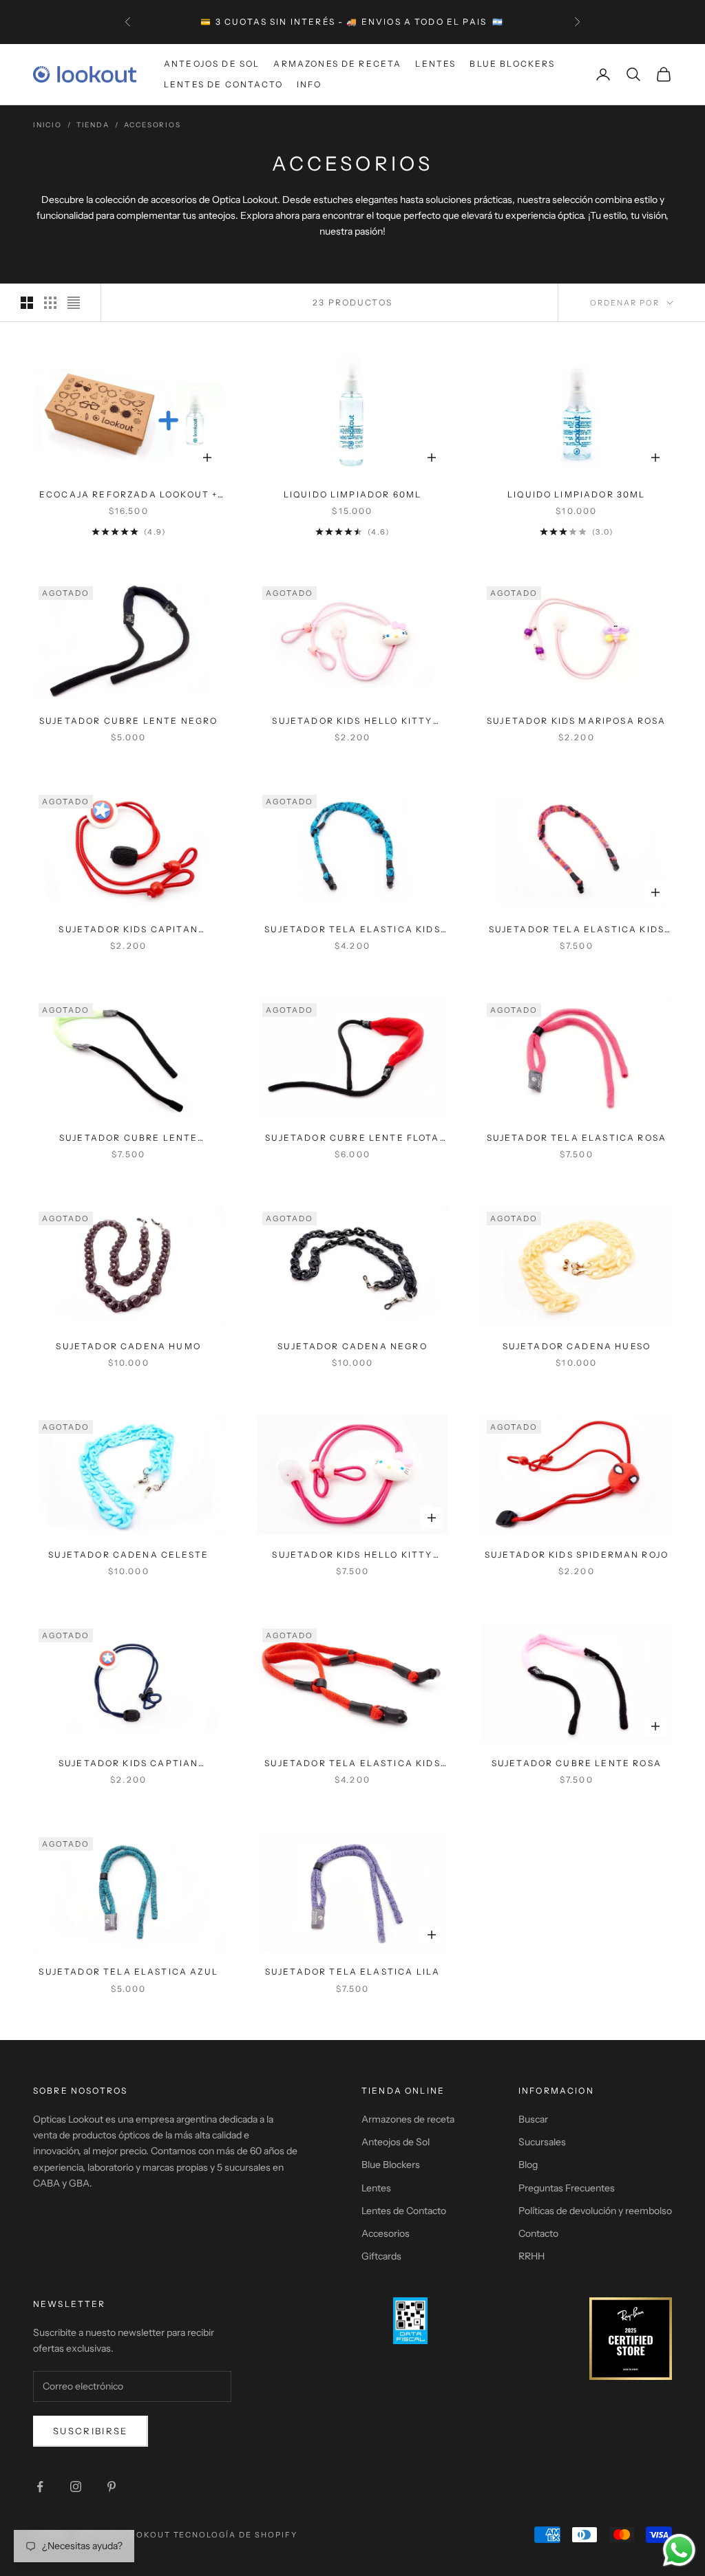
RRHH (532, 2256)
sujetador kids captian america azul (129, 1764)
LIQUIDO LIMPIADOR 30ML (577, 494)
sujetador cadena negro (352, 1346)
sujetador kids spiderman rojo (577, 1555)
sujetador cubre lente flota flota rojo (352, 1139)
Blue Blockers (512, 64)
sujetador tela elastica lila (352, 1972)
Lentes (435, 64)
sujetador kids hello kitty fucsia (352, 1556)
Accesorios (152, 125)
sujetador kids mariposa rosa (576, 721)
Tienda (93, 125)
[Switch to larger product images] (27, 303)
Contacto (538, 2233)
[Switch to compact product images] (74, 303)
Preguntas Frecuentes (567, 2188)
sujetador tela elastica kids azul (352, 930)
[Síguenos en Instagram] (76, 2487)
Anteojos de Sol (212, 64)
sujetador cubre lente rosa (577, 1763)
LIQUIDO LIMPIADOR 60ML (353, 494)
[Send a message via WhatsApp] (679, 2550)
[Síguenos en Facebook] (40, 2487)
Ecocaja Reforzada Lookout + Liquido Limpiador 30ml (128, 495)
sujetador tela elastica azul (128, 1972)
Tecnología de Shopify (236, 2535)
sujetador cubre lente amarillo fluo (128, 1139)
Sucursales (542, 2142)
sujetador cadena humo (128, 1346)
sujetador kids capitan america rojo (128, 930)
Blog (528, 2165)
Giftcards (381, 2256)
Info (309, 84)
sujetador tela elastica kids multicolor (577, 930)
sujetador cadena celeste (128, 1555)
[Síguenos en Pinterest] (112, 2487)
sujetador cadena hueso (577, 1346)
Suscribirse (91, 2431)
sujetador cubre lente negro (128, 721)
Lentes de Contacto (223, 84)
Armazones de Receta (337, 64)
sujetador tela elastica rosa (577, 1138)
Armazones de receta (408, 2119)
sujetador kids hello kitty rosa (352, 722)
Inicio (48, 125)
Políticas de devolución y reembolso (595, 2211)
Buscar (533, 2119)
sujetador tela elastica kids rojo (352, 1764)
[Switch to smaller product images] (50, 303)
